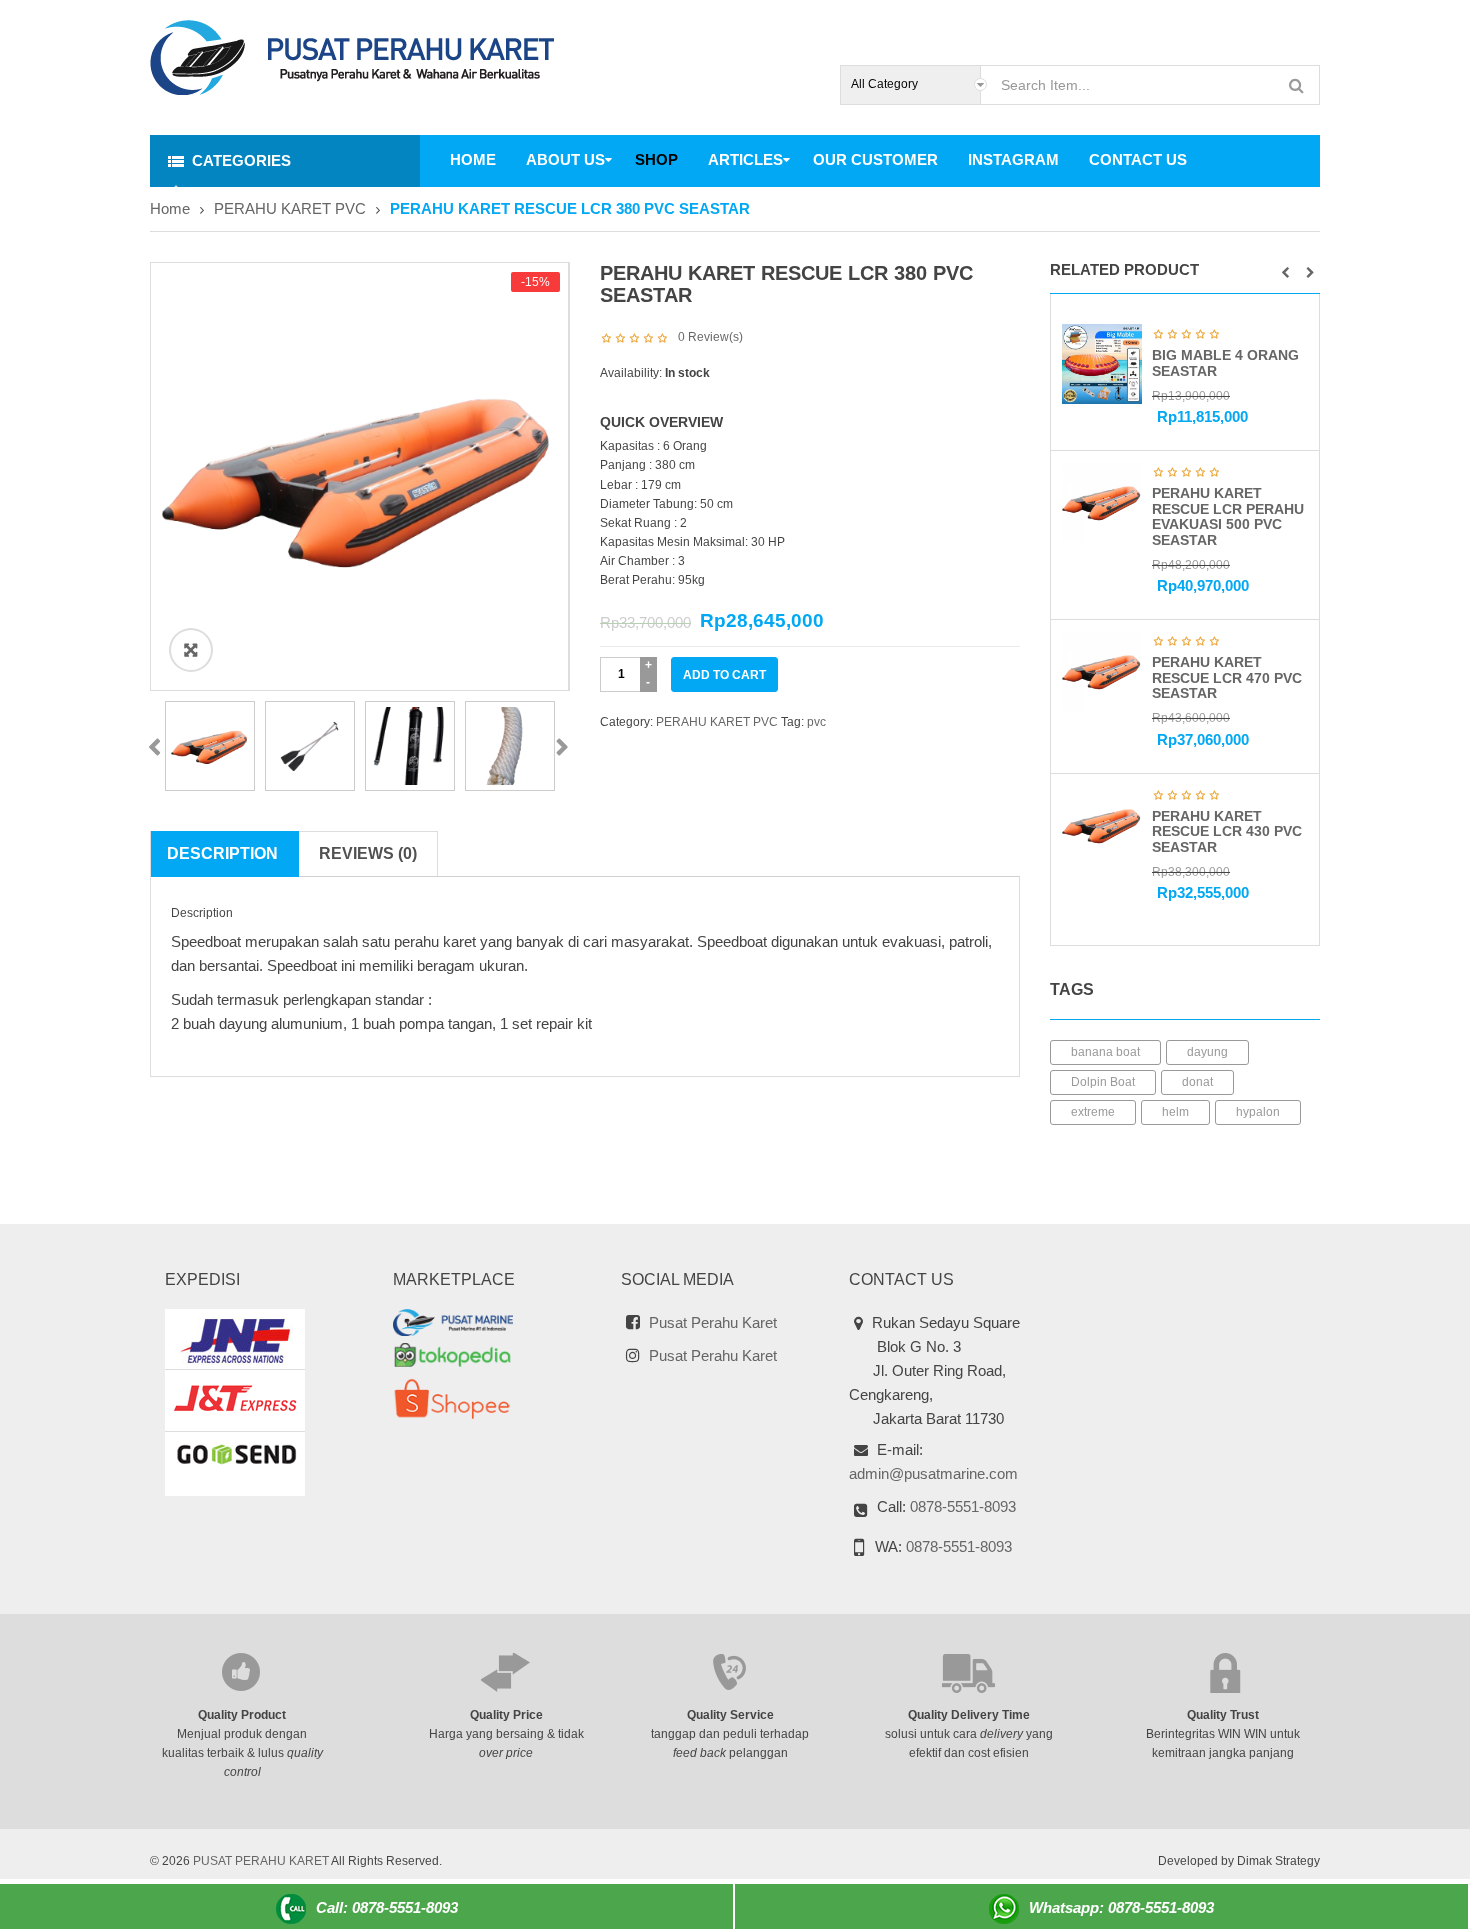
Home (170, 208)
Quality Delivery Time (969, 1715)
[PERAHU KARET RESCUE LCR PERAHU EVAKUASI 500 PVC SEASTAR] (1102, 501)
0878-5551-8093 (963, 1506)
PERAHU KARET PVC (290, 208)
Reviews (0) (368, 853)
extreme (1093, 1112)
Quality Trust (1223, 1715)
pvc (816, 722)
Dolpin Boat (1103, 1082)
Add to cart (724, 675)
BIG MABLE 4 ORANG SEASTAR (1225, 362)
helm (1175, 1112)
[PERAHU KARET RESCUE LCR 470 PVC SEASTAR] (1102, 670)
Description (222, 853)
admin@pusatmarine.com (933, 1473)
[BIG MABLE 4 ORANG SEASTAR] (1102, 363)
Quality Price (506, 1715)
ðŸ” (191, 649)
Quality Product (242, 1715)
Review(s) (710, 337)
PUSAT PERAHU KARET (261, 1861)
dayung (1207, 1052)
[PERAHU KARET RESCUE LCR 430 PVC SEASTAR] (1102, 824)
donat (1197, 1082)
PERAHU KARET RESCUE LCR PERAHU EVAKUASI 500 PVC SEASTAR (1228, 516)
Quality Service (730, 1715)
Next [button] (560, 748)
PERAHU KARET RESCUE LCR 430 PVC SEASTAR (1227, 831)
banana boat (1105, 1052)
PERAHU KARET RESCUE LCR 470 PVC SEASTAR (1227, 677)
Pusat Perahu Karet (713, 1322)
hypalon (1258, 1112)
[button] (1285, 273)
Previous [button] (153, 748)
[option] (360, 476)
